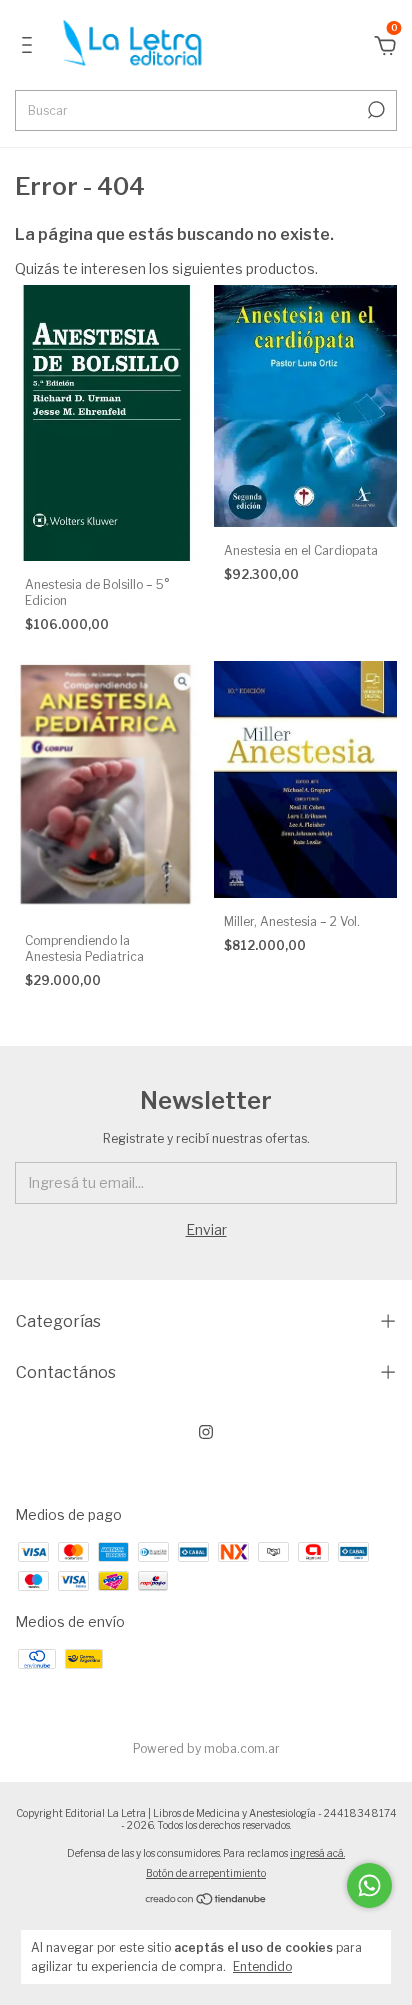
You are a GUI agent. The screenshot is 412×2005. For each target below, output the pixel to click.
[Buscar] (374, 110)
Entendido (262, 1966)
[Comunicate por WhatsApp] (369, 1885)
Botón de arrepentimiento (206, 1873)
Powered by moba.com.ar (206, 1748)
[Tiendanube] (206, 1900)
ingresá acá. (317, 1853)
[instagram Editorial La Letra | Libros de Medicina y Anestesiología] (206, 1432)
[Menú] (30, 47)
